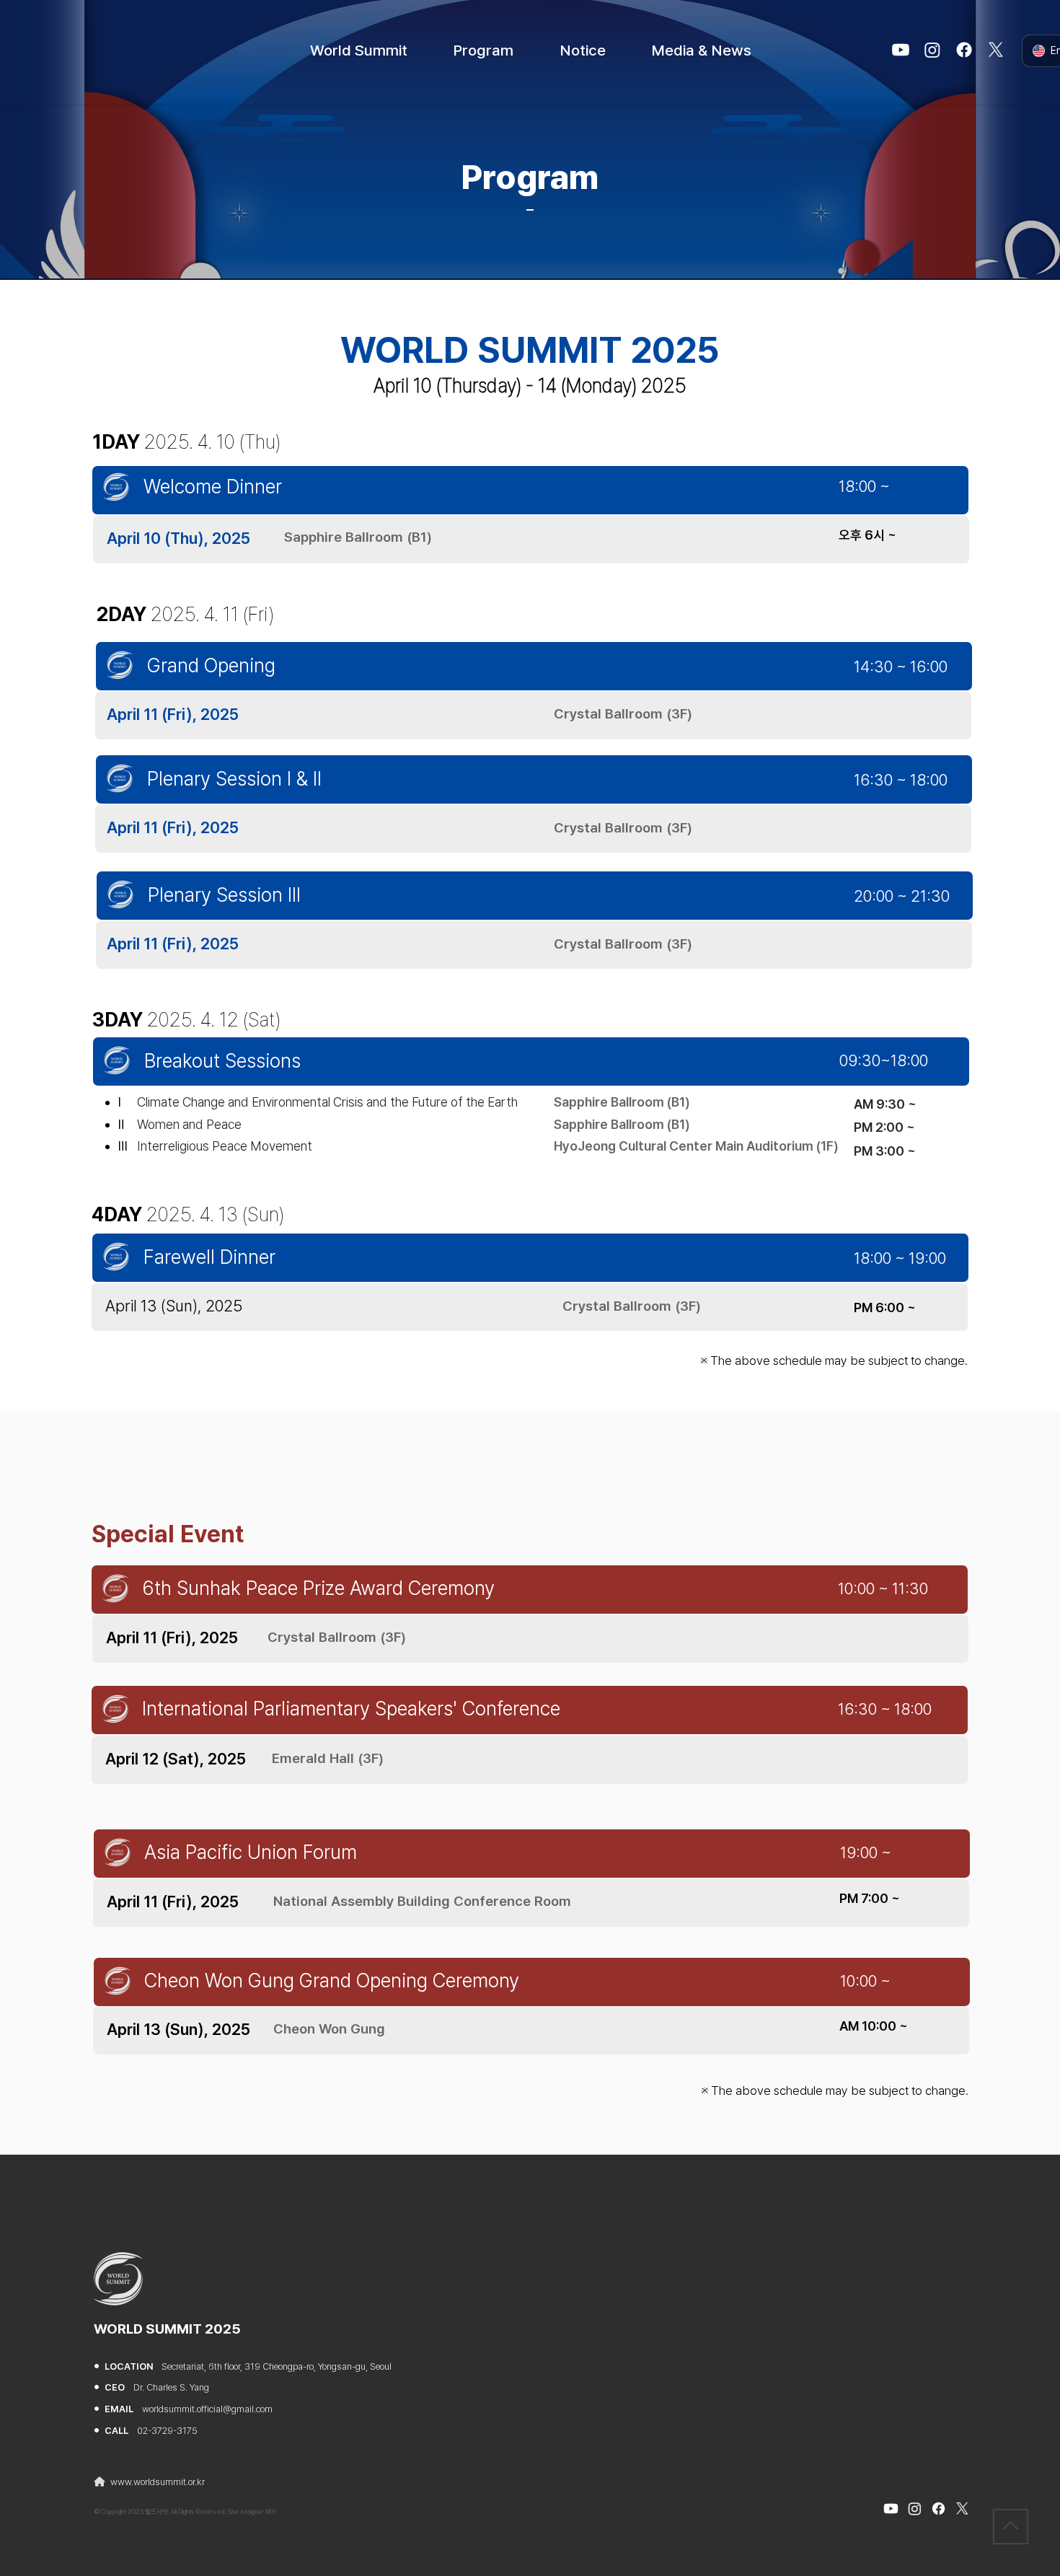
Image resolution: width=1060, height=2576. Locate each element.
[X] (996, 50)
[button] (359, 50)
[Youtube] (901, 50)
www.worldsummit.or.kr (158, 2482)
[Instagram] (932, 50)
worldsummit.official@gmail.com (207, 2409)
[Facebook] (964, 50)
